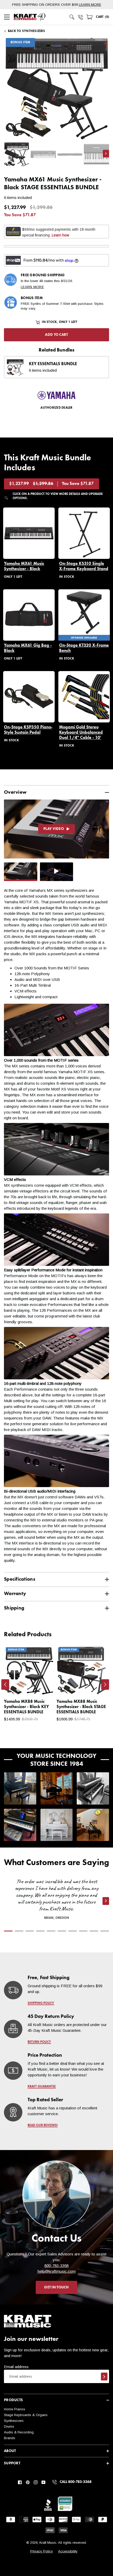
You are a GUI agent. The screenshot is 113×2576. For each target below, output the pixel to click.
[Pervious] (5, 1684)
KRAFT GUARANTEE (42, 2087)
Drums (9, 2426)
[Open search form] (72, 17)
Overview (15, 792)
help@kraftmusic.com (57, 2271)
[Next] (105, 1684)
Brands (10, 2438)
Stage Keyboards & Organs (26, 2415)
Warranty (15, 1594)
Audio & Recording (19, 2432)
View (41, 1686)
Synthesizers (14, 2421)
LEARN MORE (90, 5)
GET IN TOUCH (56, 2287)
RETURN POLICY (39, 2042)
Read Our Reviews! (43, 2125)
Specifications (20, 1579)
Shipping (14, 1608)
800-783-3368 (56, 2266)
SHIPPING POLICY (41, 2003)
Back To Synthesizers (26, 31)
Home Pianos (15, 2409)
